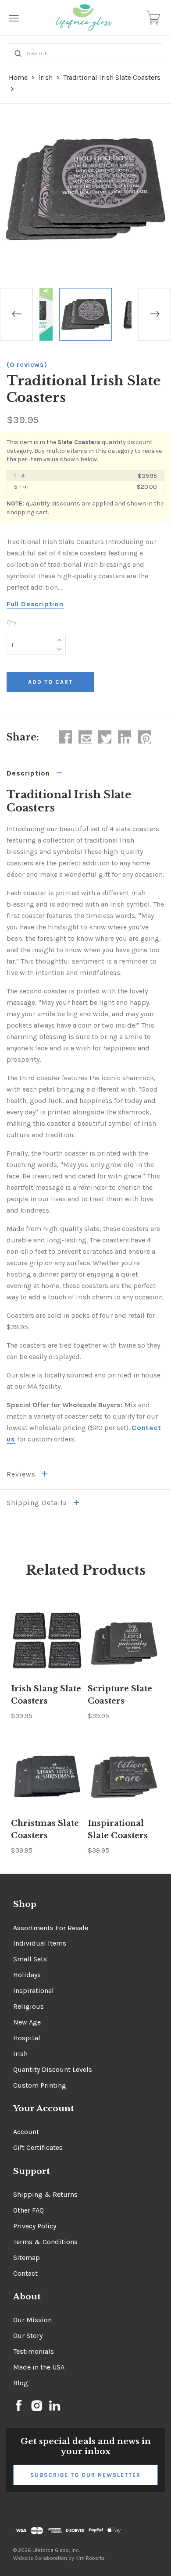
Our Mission (32, 2320)
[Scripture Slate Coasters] (124, 1641)
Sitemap (27, 2258)
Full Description (35, 604)
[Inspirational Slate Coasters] (124, 1775)
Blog (21, 2383)
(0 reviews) (27, 365)
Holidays (27, 1975)
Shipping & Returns (45, 2194)
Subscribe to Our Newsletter (85, 2475)
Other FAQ (28, 2210)
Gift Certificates (38, 2147)
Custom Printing (40, 2085)
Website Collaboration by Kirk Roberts (59, 2558)
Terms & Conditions (45, 2242)
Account (26, 2132)
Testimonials (34, 2351)
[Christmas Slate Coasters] (47, 1775)
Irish (45, 77)
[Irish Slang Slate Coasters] (47, 1641)
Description (29, 773)
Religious (28, 2006)
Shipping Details (38, 1503)
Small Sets (30, 1959)
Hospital (27, 2038)
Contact (25, 2273)
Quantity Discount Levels (53, 2069)
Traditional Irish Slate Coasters (112, 77)
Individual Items (40, 1943)
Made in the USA (39, 2367)
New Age (27, 2022)
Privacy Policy (35, 2226)
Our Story (28, 2336)
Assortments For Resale (51, 1928)
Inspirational (34, 1991)
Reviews (22, 1474)
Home (18, 77)
